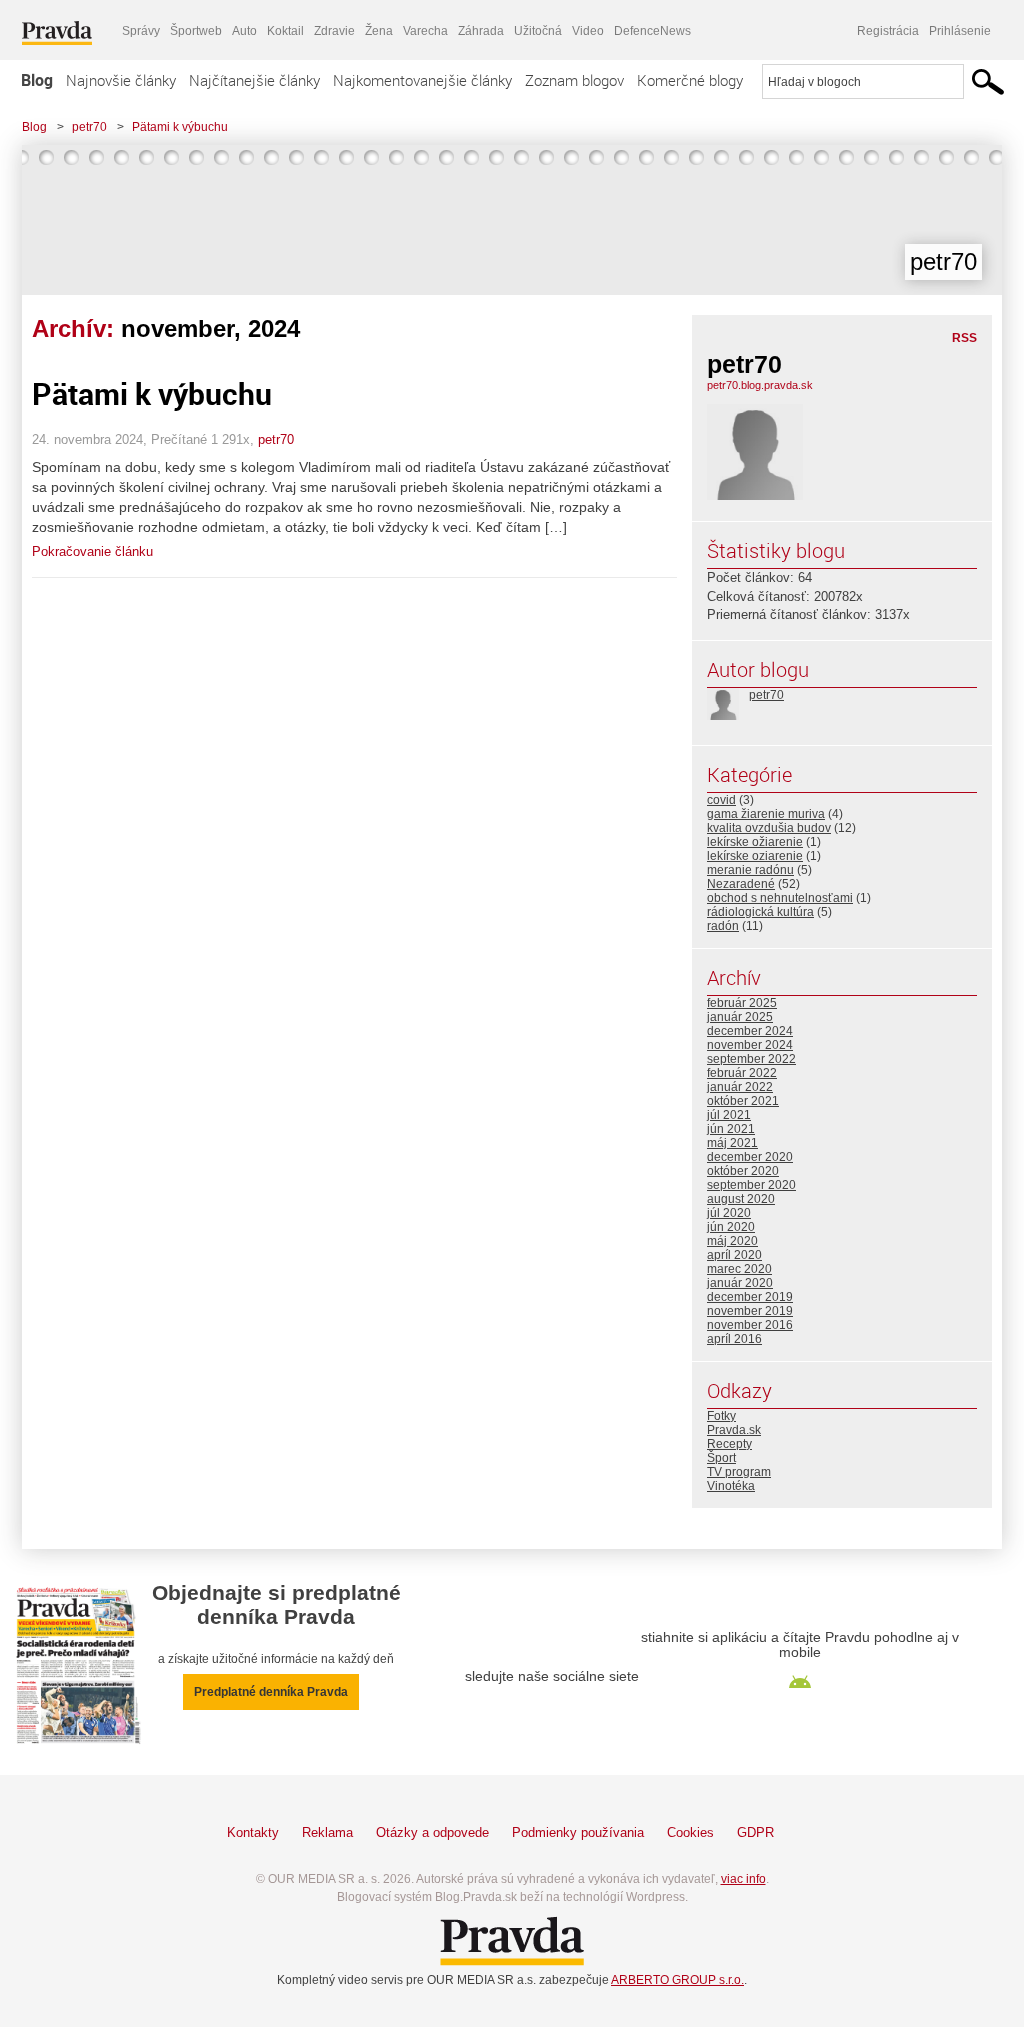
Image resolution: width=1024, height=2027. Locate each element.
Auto (244, 31)
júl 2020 (729, 1213)
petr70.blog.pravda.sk (760, 385)
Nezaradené (741, 884)
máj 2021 (732, 1143)
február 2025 (742, 1003)
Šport (721, 1458)
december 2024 (750, 1031)
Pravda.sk (734, 1430)
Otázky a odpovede (432, 1832)
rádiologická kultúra (760, 912)
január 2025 (740, 1017)
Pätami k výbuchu (180, 127)
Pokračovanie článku (92, 551)
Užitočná (538, 31)
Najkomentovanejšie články (422, 80)
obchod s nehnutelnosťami (780, 898)
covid (721, 800)
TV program (739, 1472)
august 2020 (741, 1199)
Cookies (690, 1832)
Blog (37, 80)
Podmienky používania (578, 1832)
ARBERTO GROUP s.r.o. (677, 1980)
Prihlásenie (960, 31)
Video (588, 31)
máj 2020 (732, 1241)
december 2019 (750, 1297)
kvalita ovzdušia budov (769, 828)
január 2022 (740, 1087)
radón (723, 926)
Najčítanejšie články (254, 80)
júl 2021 (729, 1115)
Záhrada (481, 31)
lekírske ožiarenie (755, 842)
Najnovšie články (121, 80)
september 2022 (751, 1059)
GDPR (755, 1832)
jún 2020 (731, 1227)
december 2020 (750, 1157)
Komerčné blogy (690, 80)
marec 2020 (739, 1269)
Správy (141, 31)
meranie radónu (750, 870)
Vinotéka (731, 1486)
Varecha (425, 31)
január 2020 (740, 1283)
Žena (379, 31)
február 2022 (742, 1073)
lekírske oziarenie (755, 856)
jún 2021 (731, 1129)
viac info (743, 1879)
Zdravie (334, 31)
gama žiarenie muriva (766, 814)
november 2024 (750, 1045)
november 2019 (750, 1311)
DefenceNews (652, 31)
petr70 (89, 127)
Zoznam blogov (574, 80)
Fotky (721, 1416)
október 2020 (743, 1171)
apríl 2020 (734, 1255)
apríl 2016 (734, 1339)
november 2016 (750, 1325)
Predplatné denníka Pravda (271, 1692)
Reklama (327, 1832)
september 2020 (751, 1185)
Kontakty (253, 1832)
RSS (964, 338)
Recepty (729, 1444)
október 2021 (743, 1101)
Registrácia (888, 31)
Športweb (196, 31)
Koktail (285, 31)
